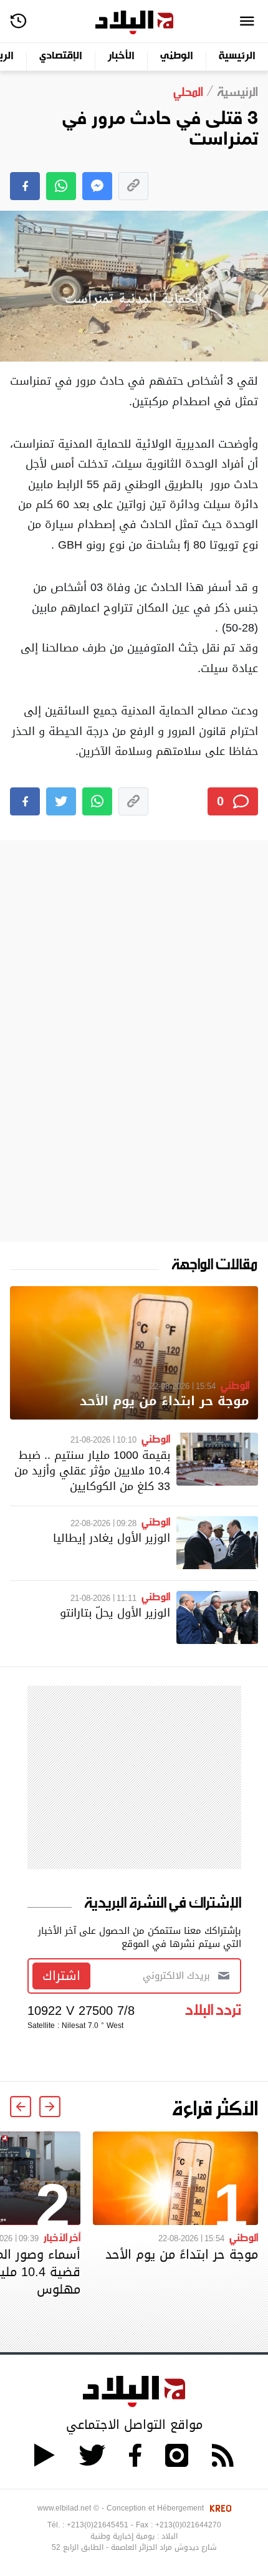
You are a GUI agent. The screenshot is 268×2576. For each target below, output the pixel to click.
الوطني (177, 56)
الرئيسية (237, 56)
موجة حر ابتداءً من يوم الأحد (165, 1401)
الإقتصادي (61, 56)
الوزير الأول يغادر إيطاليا (112, 1538)
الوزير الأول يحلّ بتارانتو (115, 1612)
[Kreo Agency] (219, 2508)
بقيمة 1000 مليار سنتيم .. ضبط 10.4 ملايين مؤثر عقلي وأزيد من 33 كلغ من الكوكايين (92, 1470)
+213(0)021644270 (188, 2525)
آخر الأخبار (62, 2237)
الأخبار (121, 56)
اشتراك (61, 1976)
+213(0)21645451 (98, 2525)
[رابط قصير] (133, 186)
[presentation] (50, 2107)
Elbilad (134, 23)
